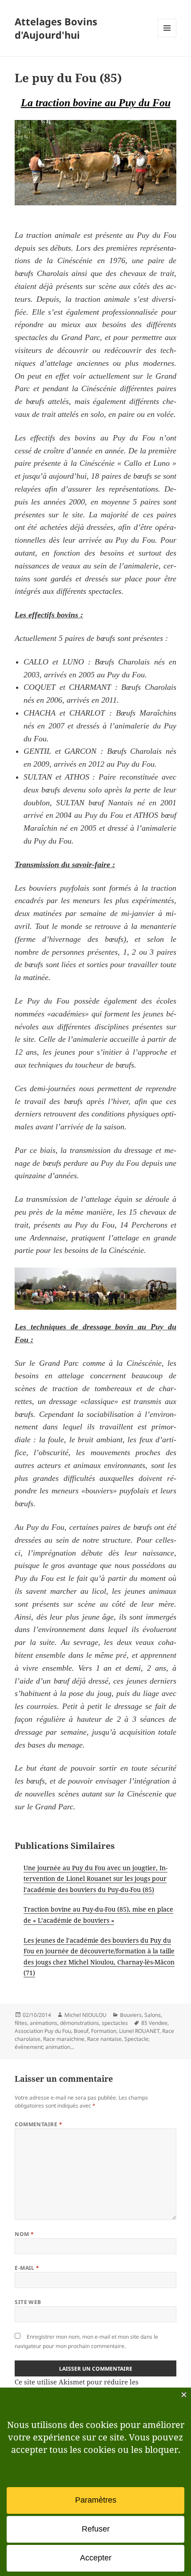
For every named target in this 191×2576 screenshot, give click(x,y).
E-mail (27, 2268)
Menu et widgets (167, 37)
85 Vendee (154, 2023)
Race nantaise (104, 2039)
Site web (28, 2302)
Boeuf (81, 2031)
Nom (24, 2234)
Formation (104, 2031)
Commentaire (38, 2124)
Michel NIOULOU (86, 2015)
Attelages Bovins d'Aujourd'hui (56, 28)
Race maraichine (64, 2039)
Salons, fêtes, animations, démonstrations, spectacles (88, 2019)
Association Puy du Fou (43, 2031)
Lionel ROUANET (139, 2031)
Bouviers (131, 2015)
